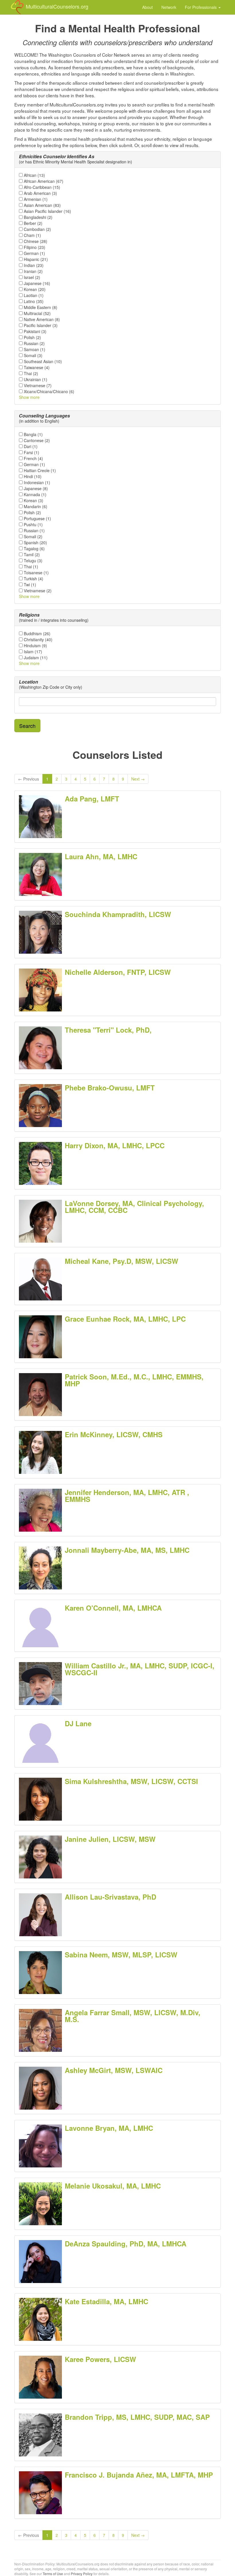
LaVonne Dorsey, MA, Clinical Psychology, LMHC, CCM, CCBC (134, 1207)
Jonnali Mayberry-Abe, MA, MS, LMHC (127, 1550)
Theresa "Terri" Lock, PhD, (108, 1030)
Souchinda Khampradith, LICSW (118, 914)
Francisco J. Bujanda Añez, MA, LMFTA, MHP (139, 2475)
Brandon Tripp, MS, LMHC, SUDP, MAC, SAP (137, 2417)
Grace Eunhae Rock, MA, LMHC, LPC (125, 1319)
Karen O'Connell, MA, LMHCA (113, 1608)
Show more (29, 397)
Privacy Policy (82, 2574)
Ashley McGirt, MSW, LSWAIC (114, 2070)
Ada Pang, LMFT (92, 799)
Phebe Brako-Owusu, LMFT (110, 1088)
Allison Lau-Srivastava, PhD (110, 1897)
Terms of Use (53, 2574)
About (147, 7)
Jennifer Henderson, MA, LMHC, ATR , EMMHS (127, 1496)
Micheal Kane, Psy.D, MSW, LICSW (122, 1261)
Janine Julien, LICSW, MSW (110, 1839)
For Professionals (201, 7)
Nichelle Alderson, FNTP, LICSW (118, 972)
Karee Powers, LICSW (100, 2359)
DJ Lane (78, 1723)
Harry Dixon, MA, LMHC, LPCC (115, 1145)
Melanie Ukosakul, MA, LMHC (113, 2186)
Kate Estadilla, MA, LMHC (106, 2301)
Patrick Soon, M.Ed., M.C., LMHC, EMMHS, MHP (134, 1380)
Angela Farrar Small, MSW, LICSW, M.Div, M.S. (133, 2016)
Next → (138, 779)
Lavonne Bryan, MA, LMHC (109, 2128)
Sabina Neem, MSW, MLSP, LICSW (121, 1955)
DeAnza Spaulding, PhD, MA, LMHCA (126, 2244)
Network (169, 7)
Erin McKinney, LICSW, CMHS (114, 1434)
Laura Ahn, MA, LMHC (101, 856)
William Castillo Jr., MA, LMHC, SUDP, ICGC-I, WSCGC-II (140, 1669)
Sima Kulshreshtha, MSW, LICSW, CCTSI (131, 1781)
